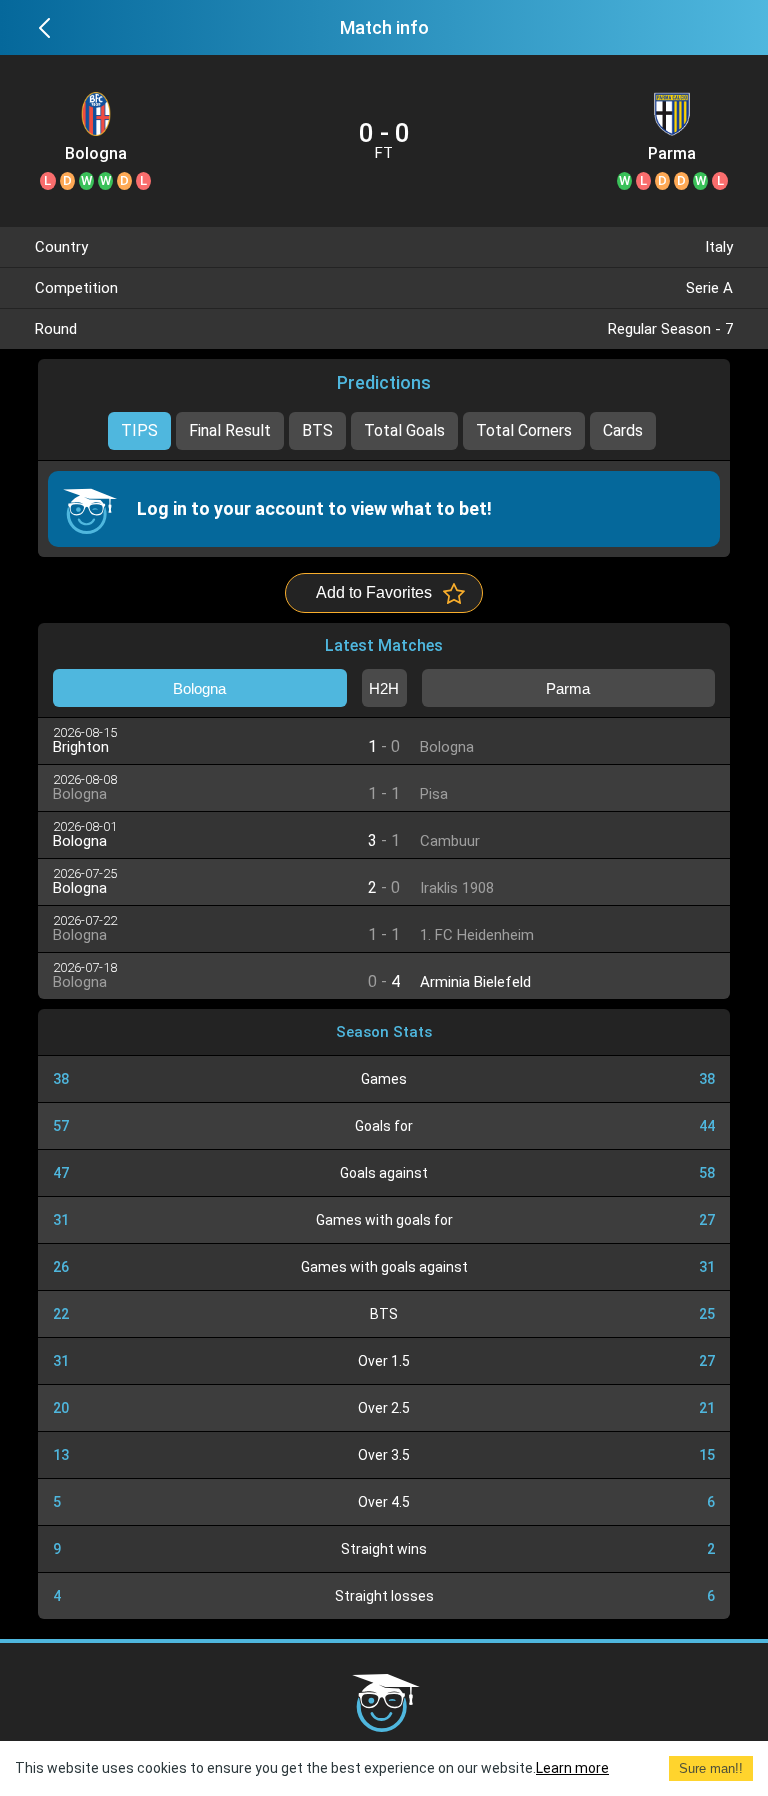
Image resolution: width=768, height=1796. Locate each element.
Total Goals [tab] (404, 430)
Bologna (96, 154)
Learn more (572, 1768)
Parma (672, 154)
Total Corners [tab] (524, 430)
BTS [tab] (317, 430)
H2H (384, 688)
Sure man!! (711, 1768)
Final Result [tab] (230, 430)
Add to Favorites (374, 592)
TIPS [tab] (139, 430)
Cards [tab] (623, 430)
